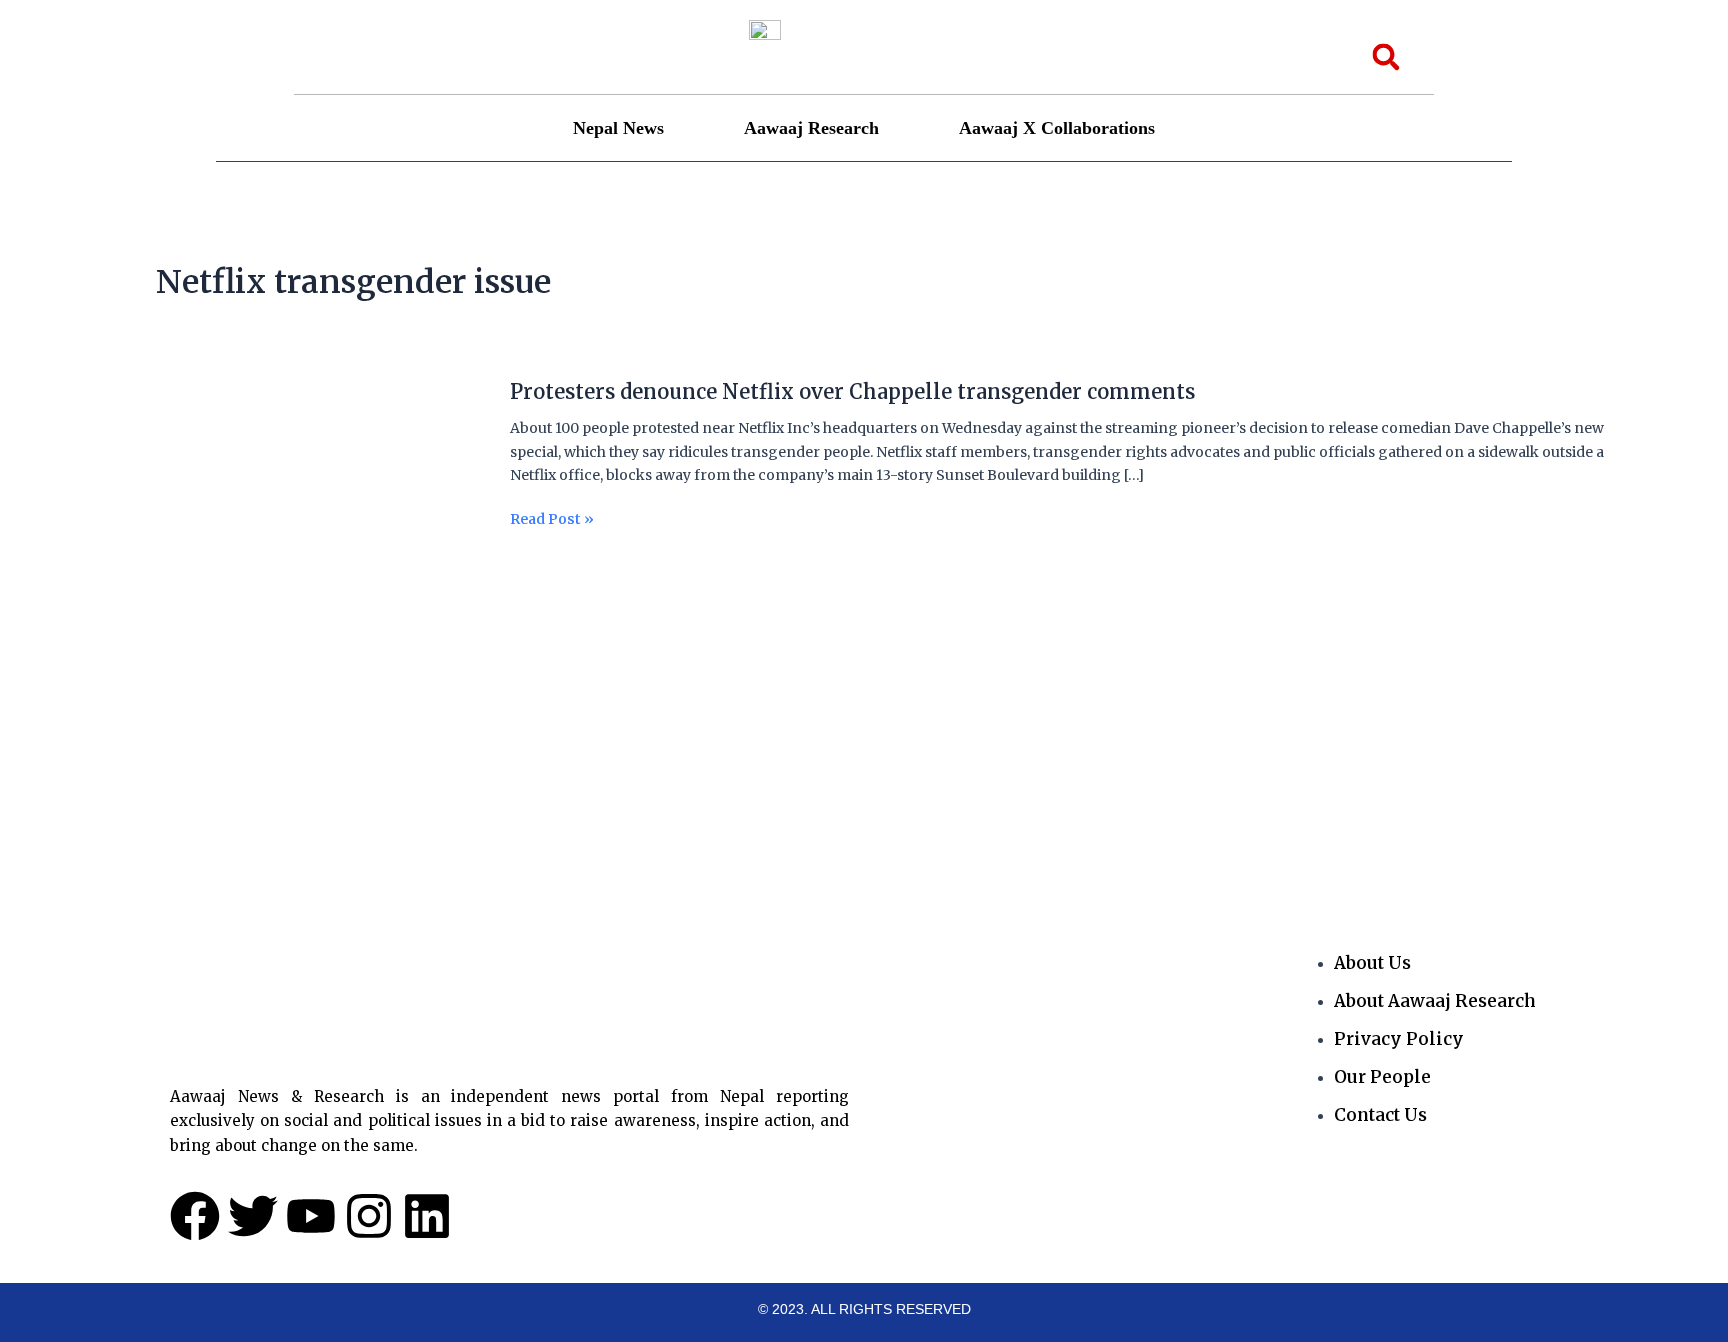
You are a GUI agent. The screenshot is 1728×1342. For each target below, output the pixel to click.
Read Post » (552, 519)
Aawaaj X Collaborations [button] (1057, 128)
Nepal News (618, 128)
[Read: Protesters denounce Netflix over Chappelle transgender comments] (301, 512)
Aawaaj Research (811, 128)
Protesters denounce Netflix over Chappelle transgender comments (852, 391)
